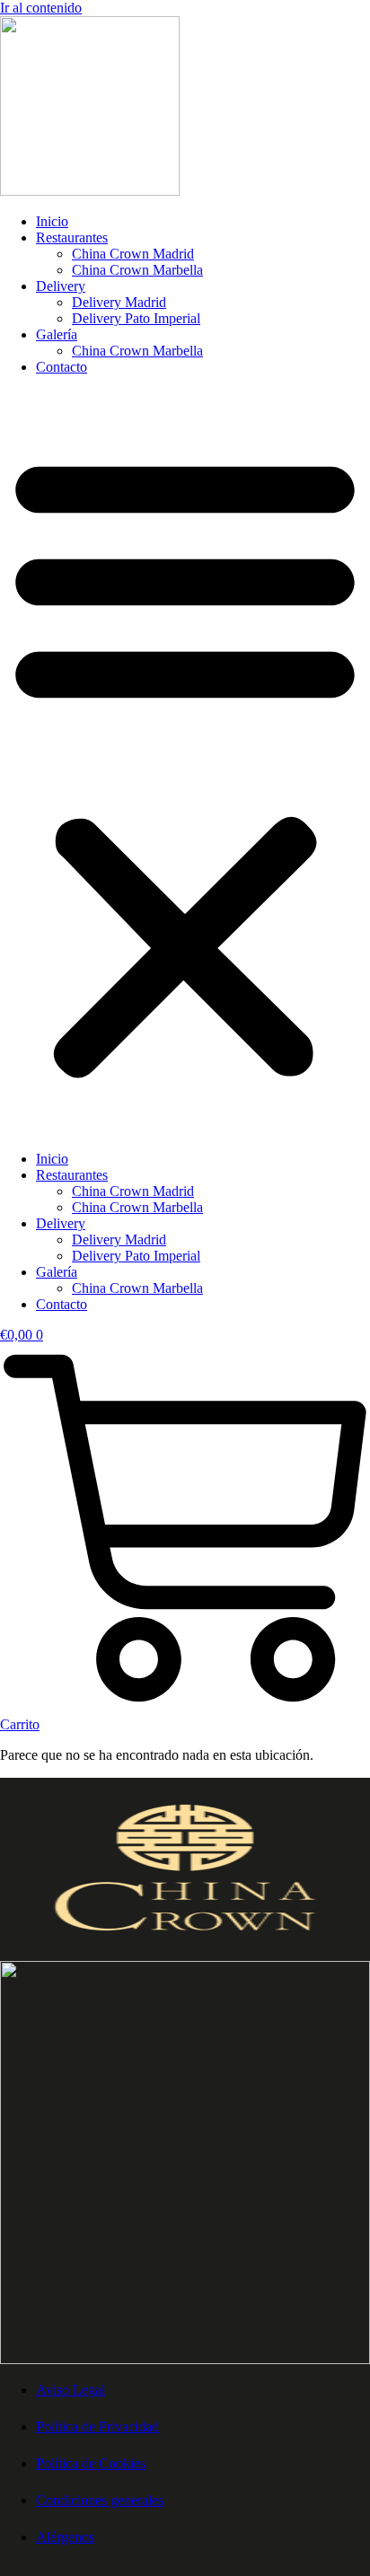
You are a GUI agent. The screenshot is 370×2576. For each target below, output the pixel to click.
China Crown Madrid (133, 254)
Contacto (62, 367)
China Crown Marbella (137, 270)
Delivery (61, 286)
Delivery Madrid (119, 302)
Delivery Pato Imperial (136, 318)
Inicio (52, 221)
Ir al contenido (41, 8)
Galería (57, 334)
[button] (185, 763)
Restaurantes (72, 237)
